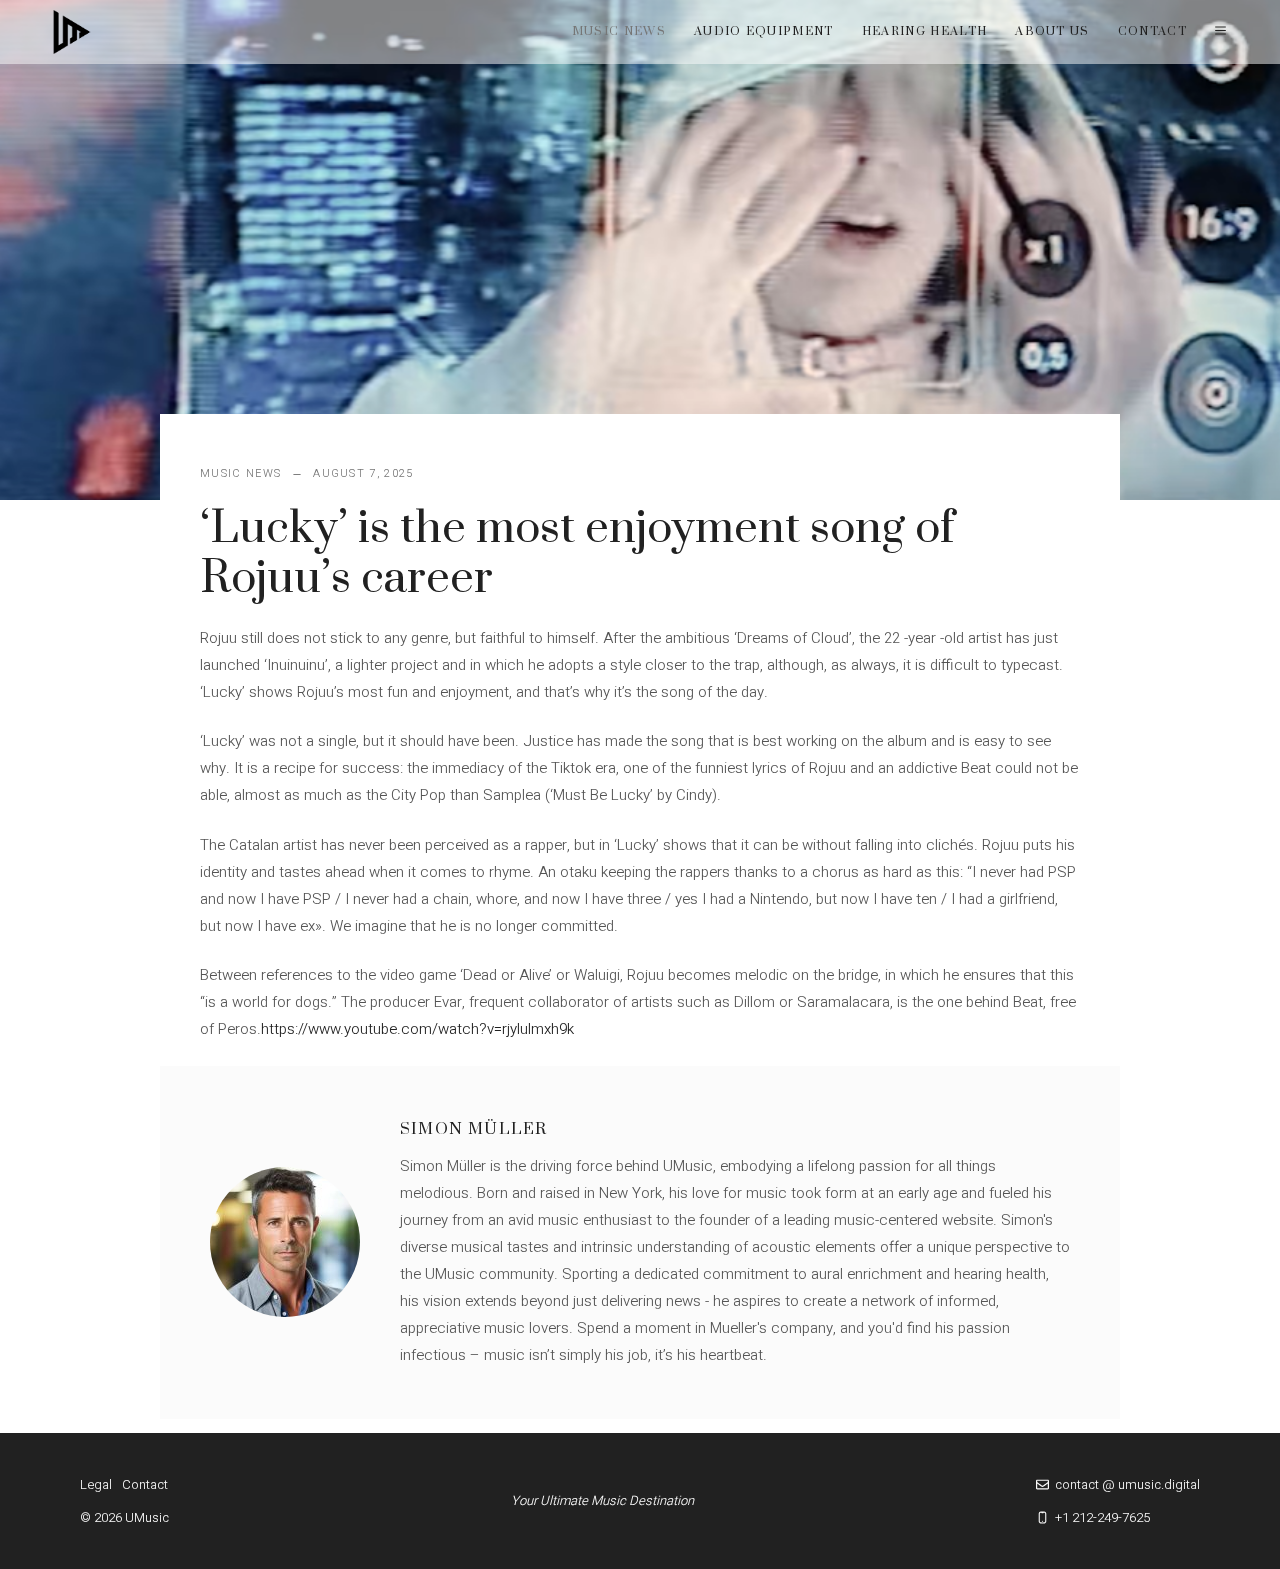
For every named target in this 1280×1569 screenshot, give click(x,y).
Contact (1152, 31)
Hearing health (924, 31)
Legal (96, 1484)
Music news (619, 31)
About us (1052, 31)
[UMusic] (72, 32)
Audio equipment (764, 31)
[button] (1220, 32)
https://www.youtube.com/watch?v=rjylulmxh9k (417, 1029)
